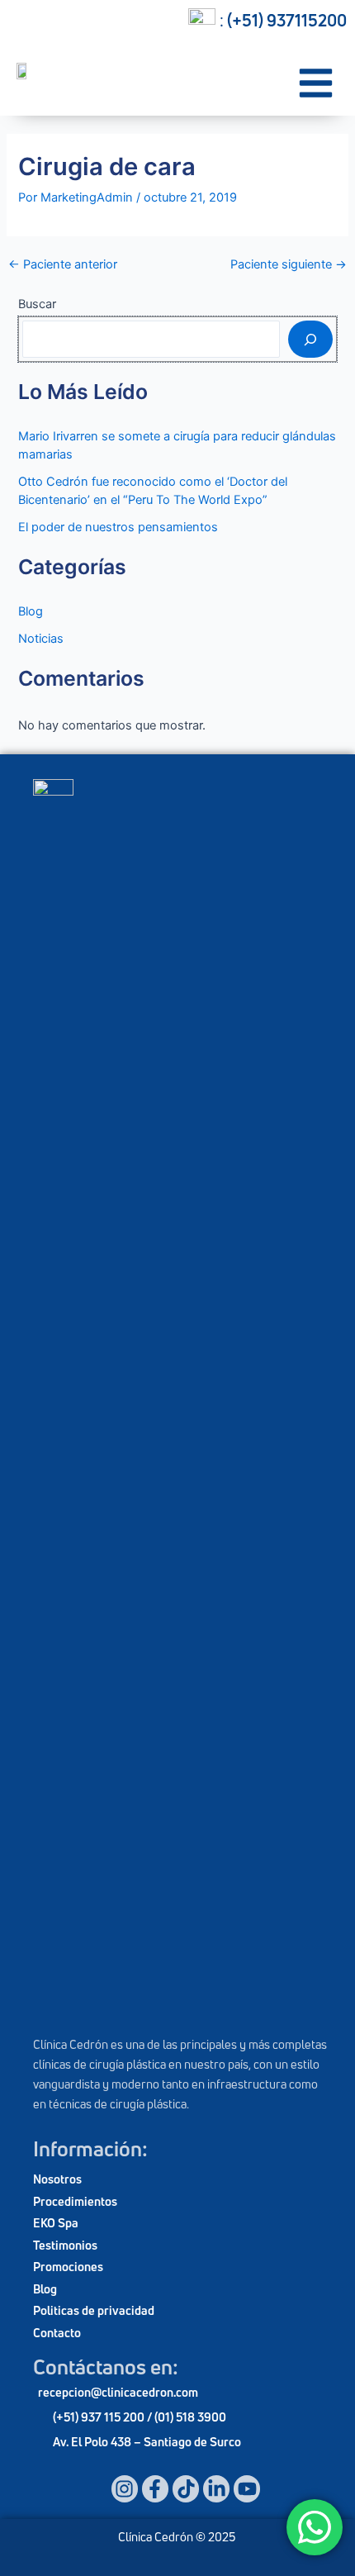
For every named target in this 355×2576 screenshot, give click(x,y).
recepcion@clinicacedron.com (118, 2392)
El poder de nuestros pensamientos (118, 527)
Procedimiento (72, 2201)
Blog (31, 611)
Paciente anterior (63, 265)
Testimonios (65, 2245)
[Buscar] (310, 339)
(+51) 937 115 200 (100, 2417)
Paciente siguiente (289, 265)
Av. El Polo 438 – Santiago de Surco (147, 2442)
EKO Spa (56, 2223)
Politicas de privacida (90, 2310)
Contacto (57, 2333)
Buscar (37, 304)
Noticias (41, 639)
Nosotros (57, 2179)
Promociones (68, 2267)
